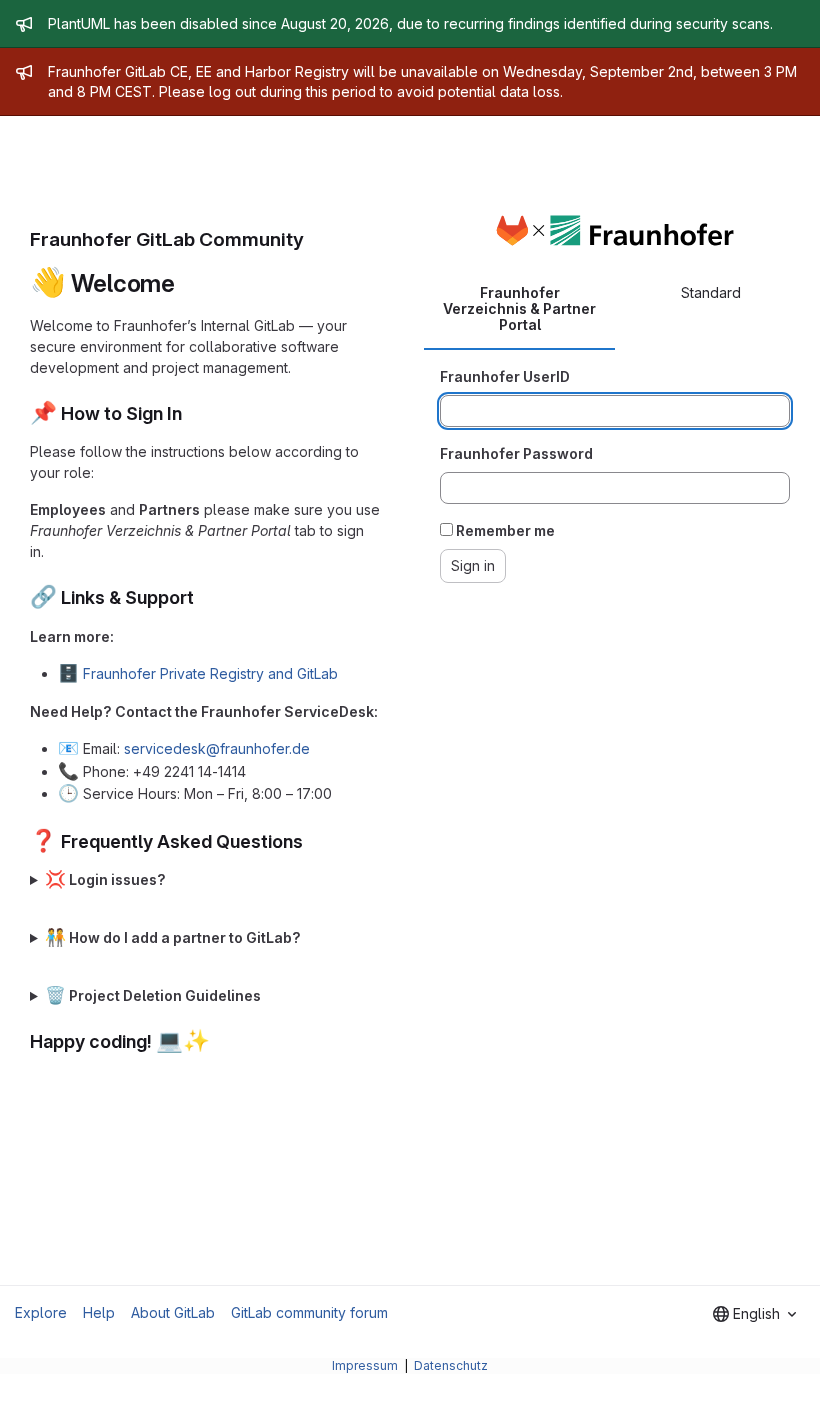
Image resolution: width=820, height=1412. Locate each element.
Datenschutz (451, 1365)
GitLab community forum (309, 1312)
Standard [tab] (711, 292)
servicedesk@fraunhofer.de (217, 748)
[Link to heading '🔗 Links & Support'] (204, 597)
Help (99, 1312)
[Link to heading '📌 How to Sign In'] (192, 413)
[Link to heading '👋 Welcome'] (188, 283)
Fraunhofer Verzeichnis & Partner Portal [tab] (519, 308)
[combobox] (754, 1314)
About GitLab (173, 1312)
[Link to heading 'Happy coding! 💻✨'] (220, 1041)
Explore (41, 1312)
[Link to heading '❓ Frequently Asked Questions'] (313, 841)
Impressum (366, 1365)
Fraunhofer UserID (505, 376)
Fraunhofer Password (516, 453)
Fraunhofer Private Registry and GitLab (210, 673)
